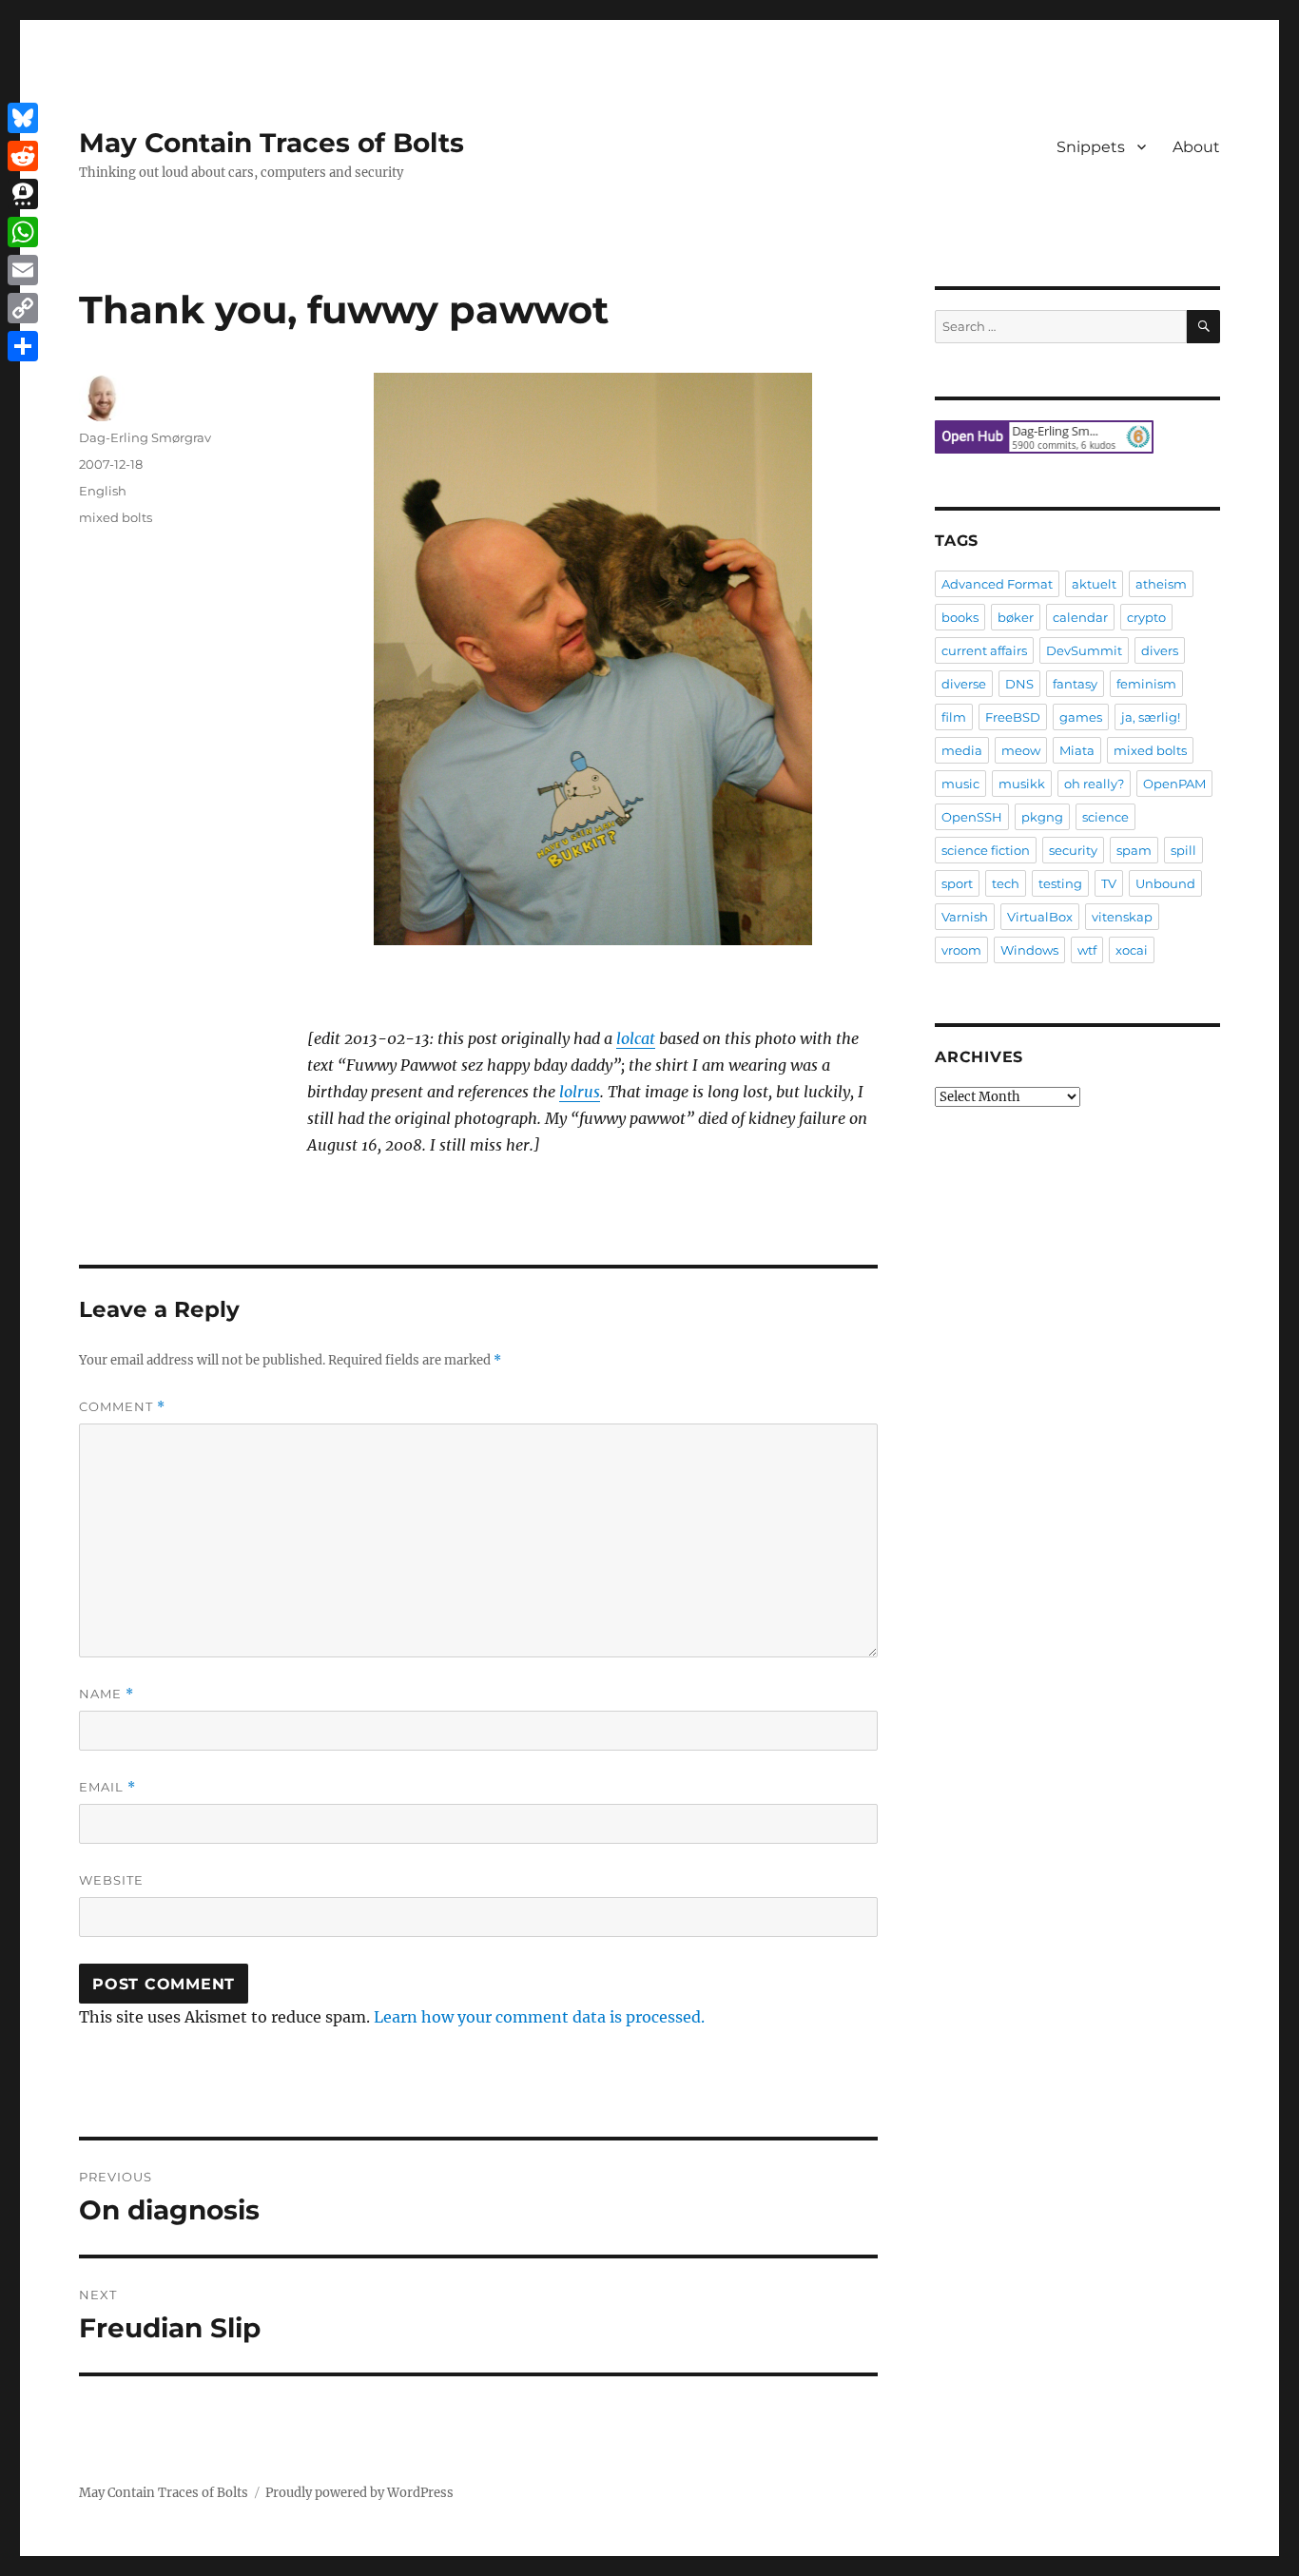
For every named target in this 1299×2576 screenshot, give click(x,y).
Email (107, 1787)
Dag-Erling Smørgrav (145, 437)
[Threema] (23, 194)
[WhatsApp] (23, 232)
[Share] (23, 346)
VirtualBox (1040, 917)
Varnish (965, 917)
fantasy (1075, 684)
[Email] (23, 270)
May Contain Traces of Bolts (271, 143)
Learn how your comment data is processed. (539, 2017)
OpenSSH (972, 817)
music (960, 784)
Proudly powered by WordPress (359, 2493)
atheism (1161, 584)
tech (1006, 883)
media (962, 750)
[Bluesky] (23, 118)
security (1073, 850)
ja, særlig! (1151, 717)
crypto (1146, 617)
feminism (1146, 684)
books (960, 617)
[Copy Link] (23, 308)
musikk (1022, 784)
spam (1134, 850)
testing (1060, 883)
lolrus (580, 1092)
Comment (122, 1407)
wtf (1087, 950)
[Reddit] (23, 156)
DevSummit (1084, 650)
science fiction (986, 850)
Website (111, 1880)
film (954, 717)
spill (1183, 850)
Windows (1029, 950)
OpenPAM (1174, 784)
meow (1021, 750)
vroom (961, 950)
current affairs (984, 650)
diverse (964, 684)
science (1105, 817)
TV (1109, 883)
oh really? (1094, 784)
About (1196, 147)
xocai (1132, 950)
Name (107, 1694)
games (1081, 717)
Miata (1077, 750)
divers (1160, 650)
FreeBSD (1013, 717)
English (103, 491)
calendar (1080, 617)
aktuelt (1094, 584)
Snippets (1091, 147)
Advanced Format (997, 584)
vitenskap (1122, 917)
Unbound (1165, 883)
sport (957, 883)
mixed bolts (116, 517)
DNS (1019, 684)
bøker (1016, 617)
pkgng (1042, 817)
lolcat (636, 1038)
